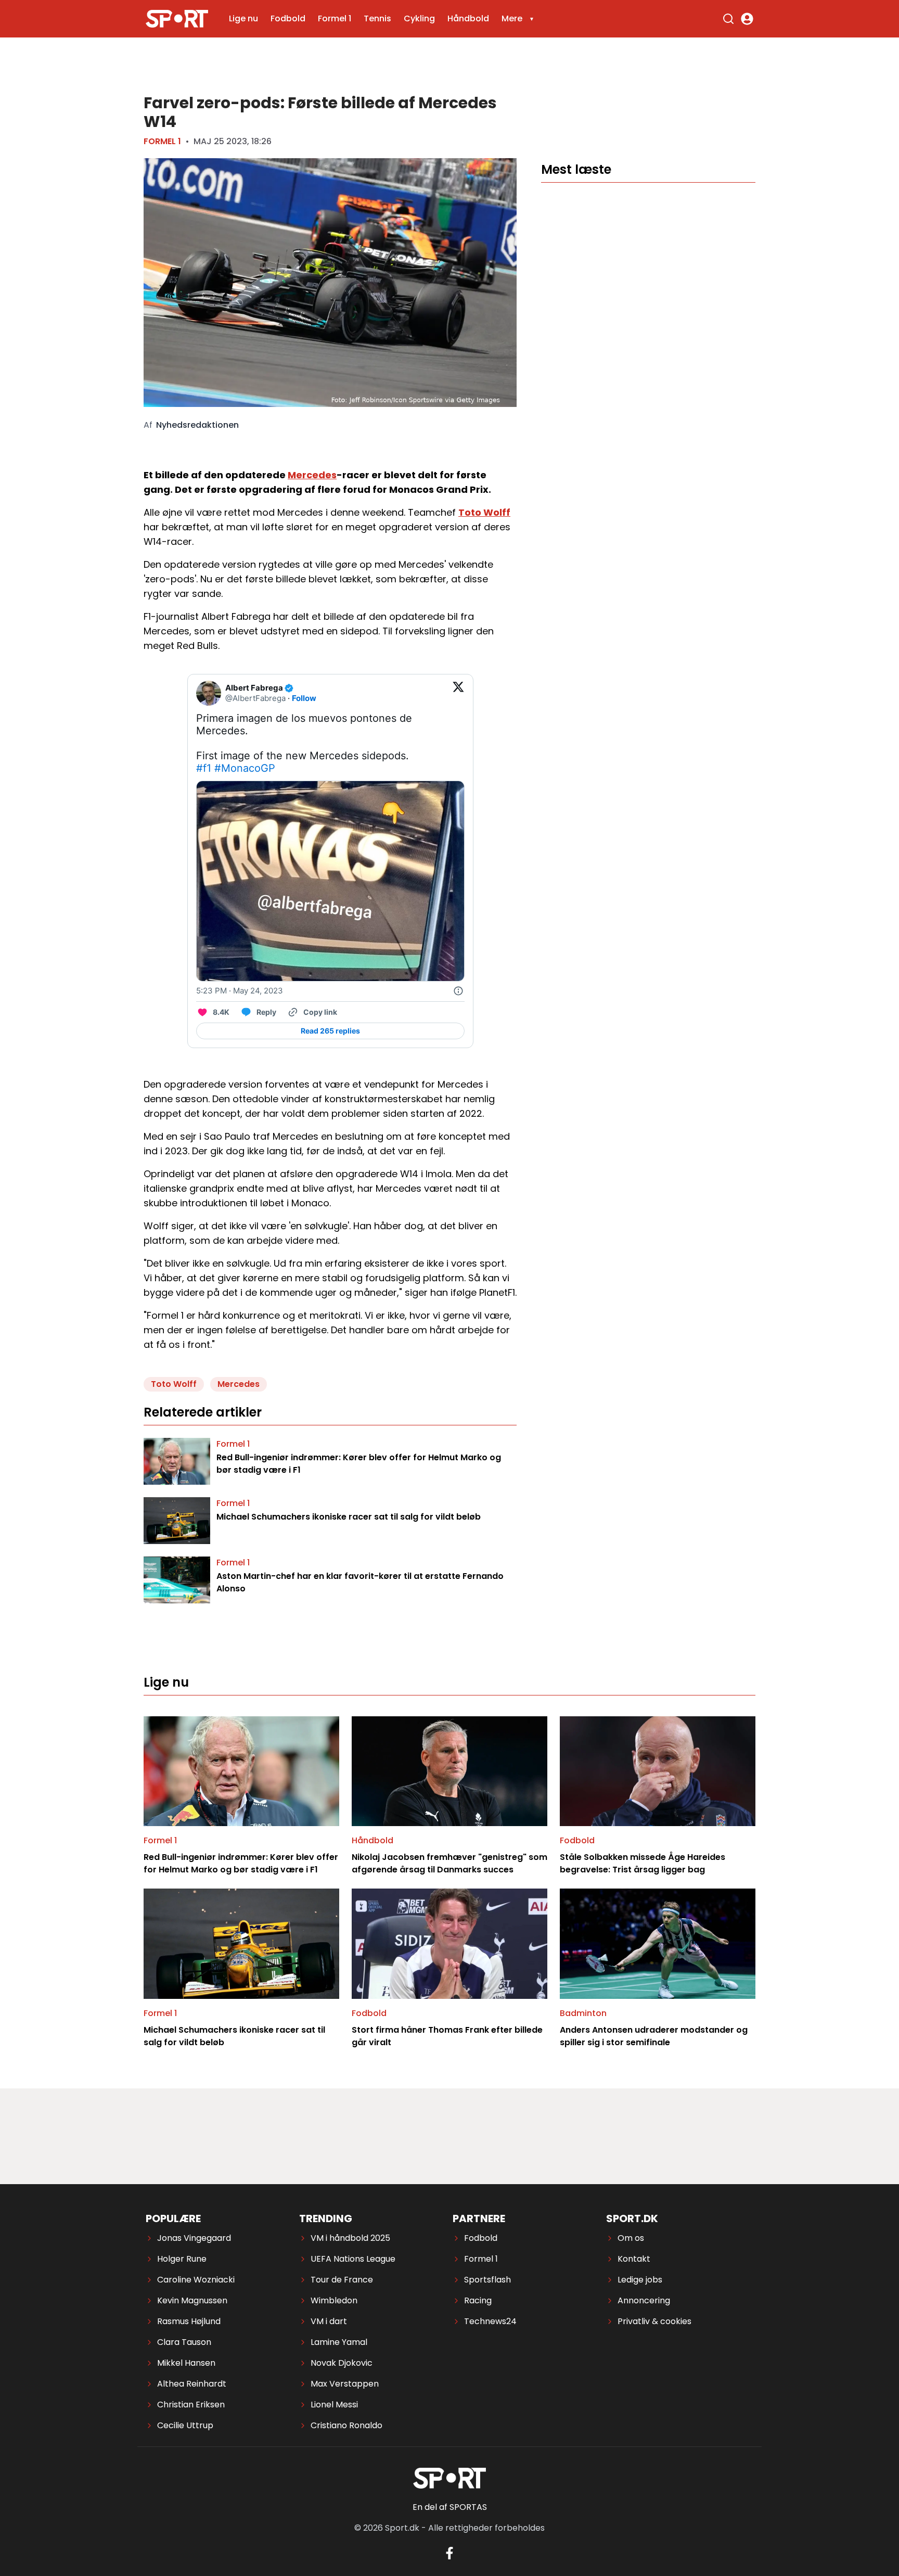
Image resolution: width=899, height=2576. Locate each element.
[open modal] (747, 19)
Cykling (419, 18)
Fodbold (288, 18)
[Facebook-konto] (449, 2553)
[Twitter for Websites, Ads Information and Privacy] (458, 991)
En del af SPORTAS (450, 2507)
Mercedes (312, 475)
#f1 (204, 768)
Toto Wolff (484, 512)
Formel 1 (335, 18)
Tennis (377, 18)
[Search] (728, 19)
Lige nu (243, 18)
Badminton (583, 2013)
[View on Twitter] (458, 693)
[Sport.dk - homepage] (177, 19)
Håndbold (468, 18)
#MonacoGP (245, 768)
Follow (304, 698)
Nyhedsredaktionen (197, 425)
